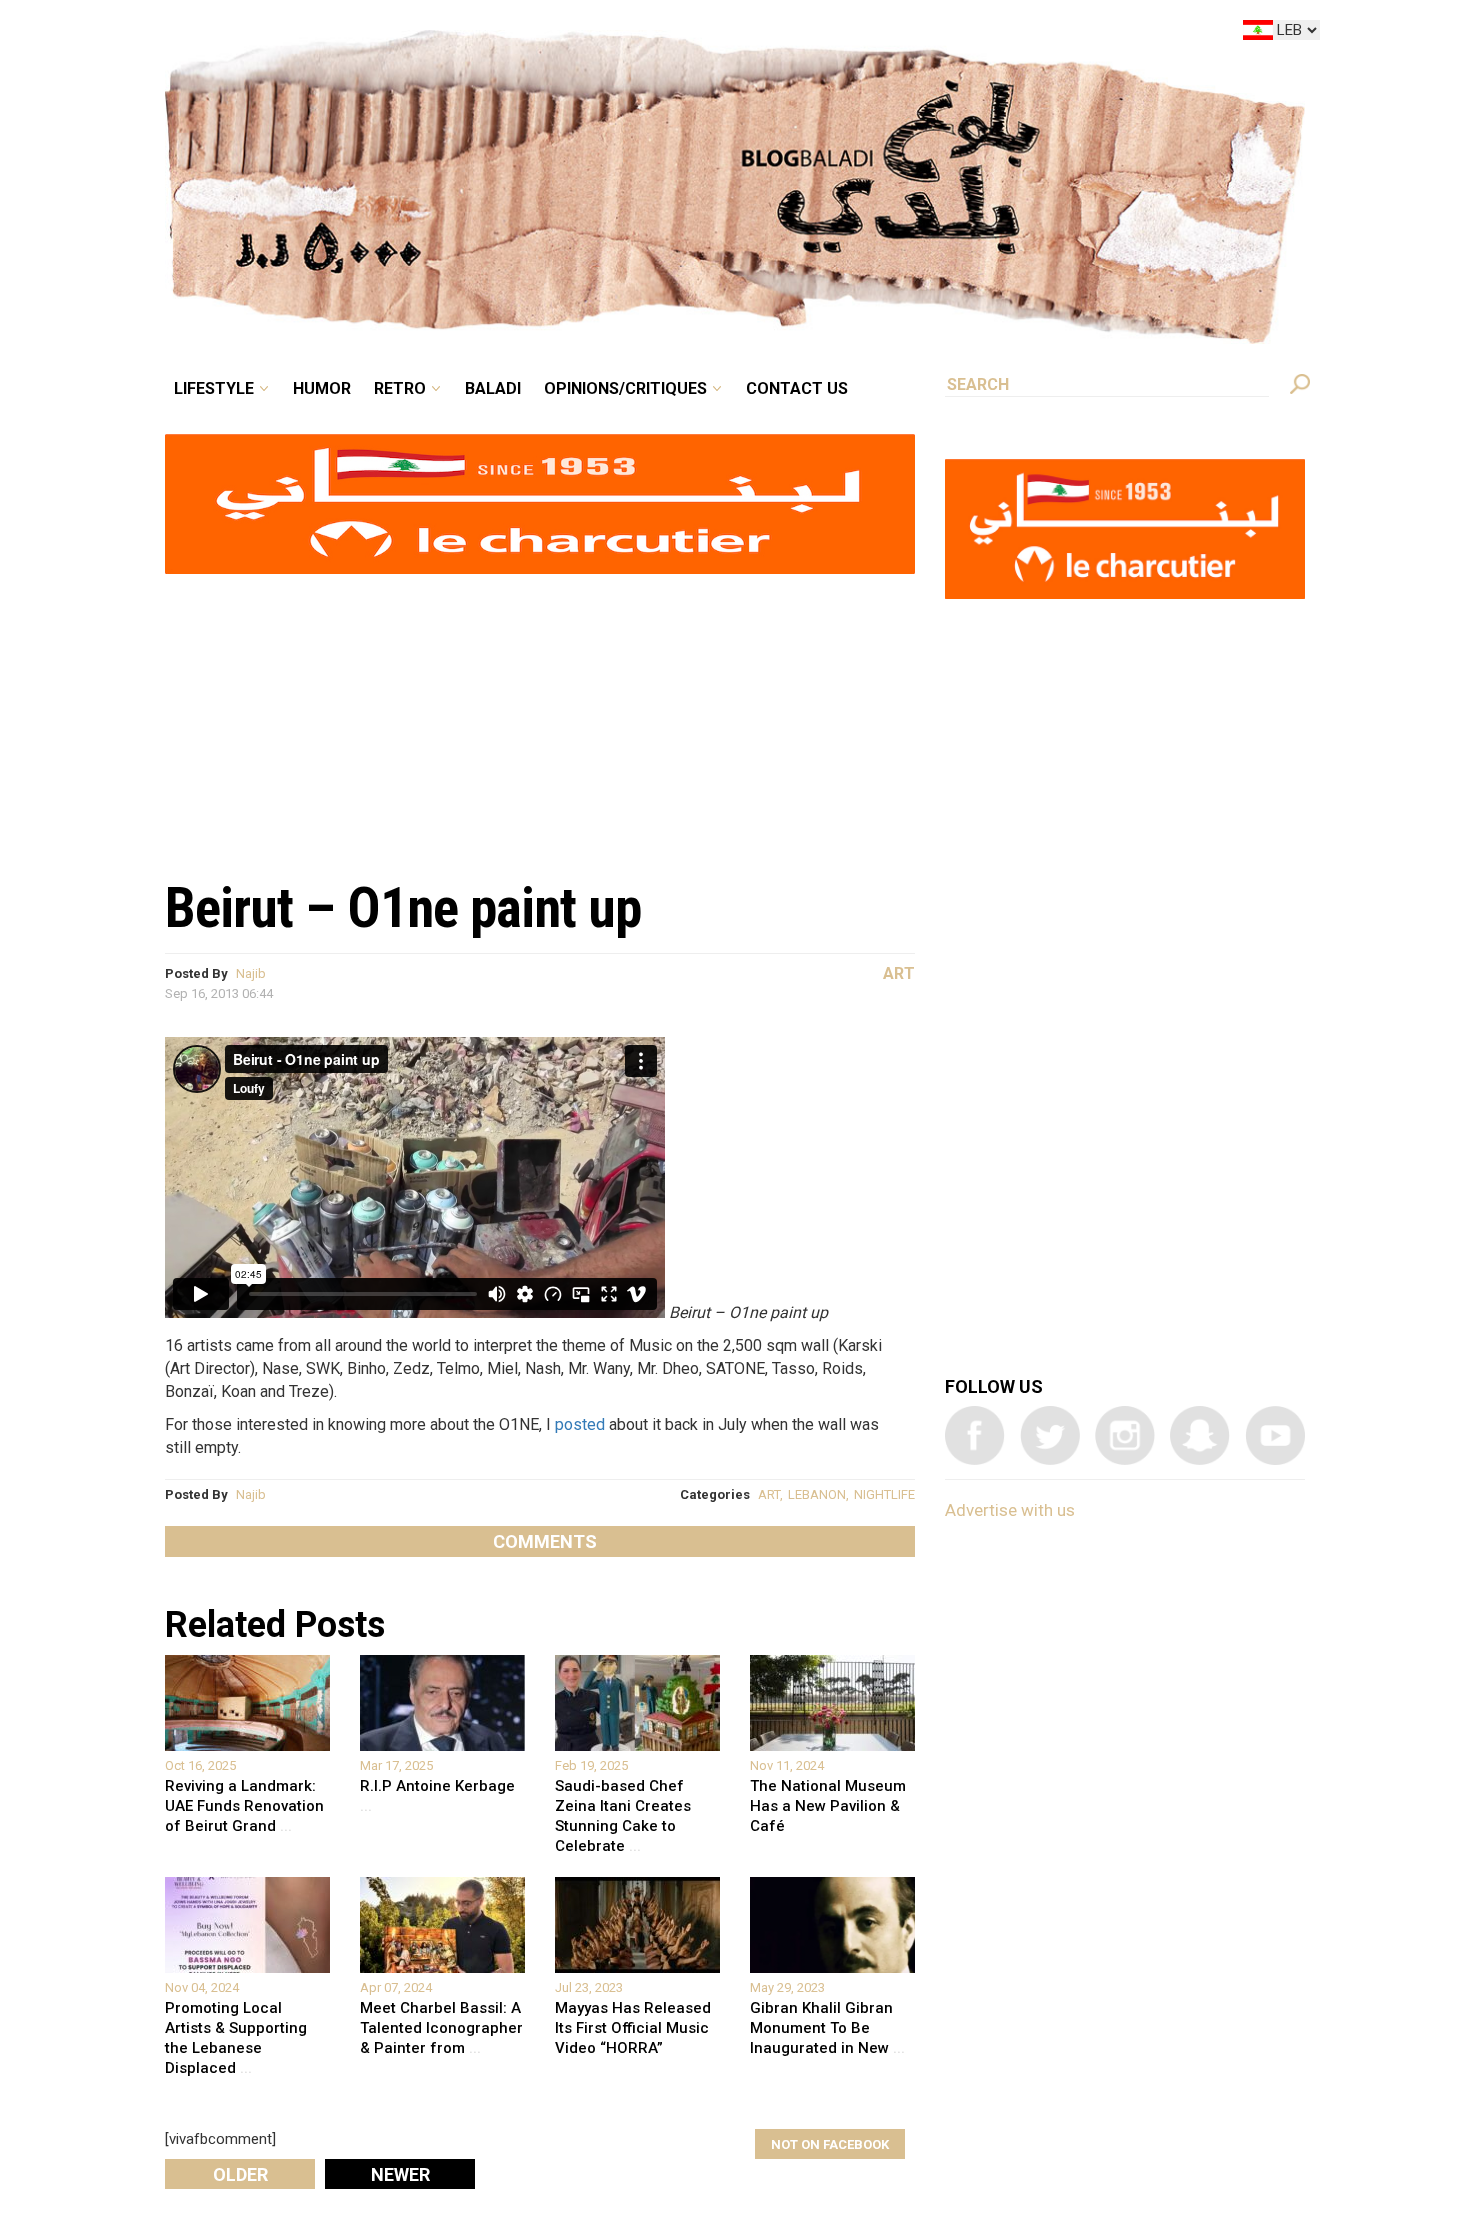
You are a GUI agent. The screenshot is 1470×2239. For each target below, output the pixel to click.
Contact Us (879, 34)
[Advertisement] (540, 716)
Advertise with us (1010, 1510)
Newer (400, 2174)
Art (899, 973)
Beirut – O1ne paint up (403, 908)
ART (769, 1494)
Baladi (617, 34)
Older (240, 2174)
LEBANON (817, 1494)
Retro (539, 34)
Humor (475, 34)
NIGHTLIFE (884, 1494)
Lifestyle (382, 34)
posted (580, 1424)
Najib (251, 973)
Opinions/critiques (730, 34)
